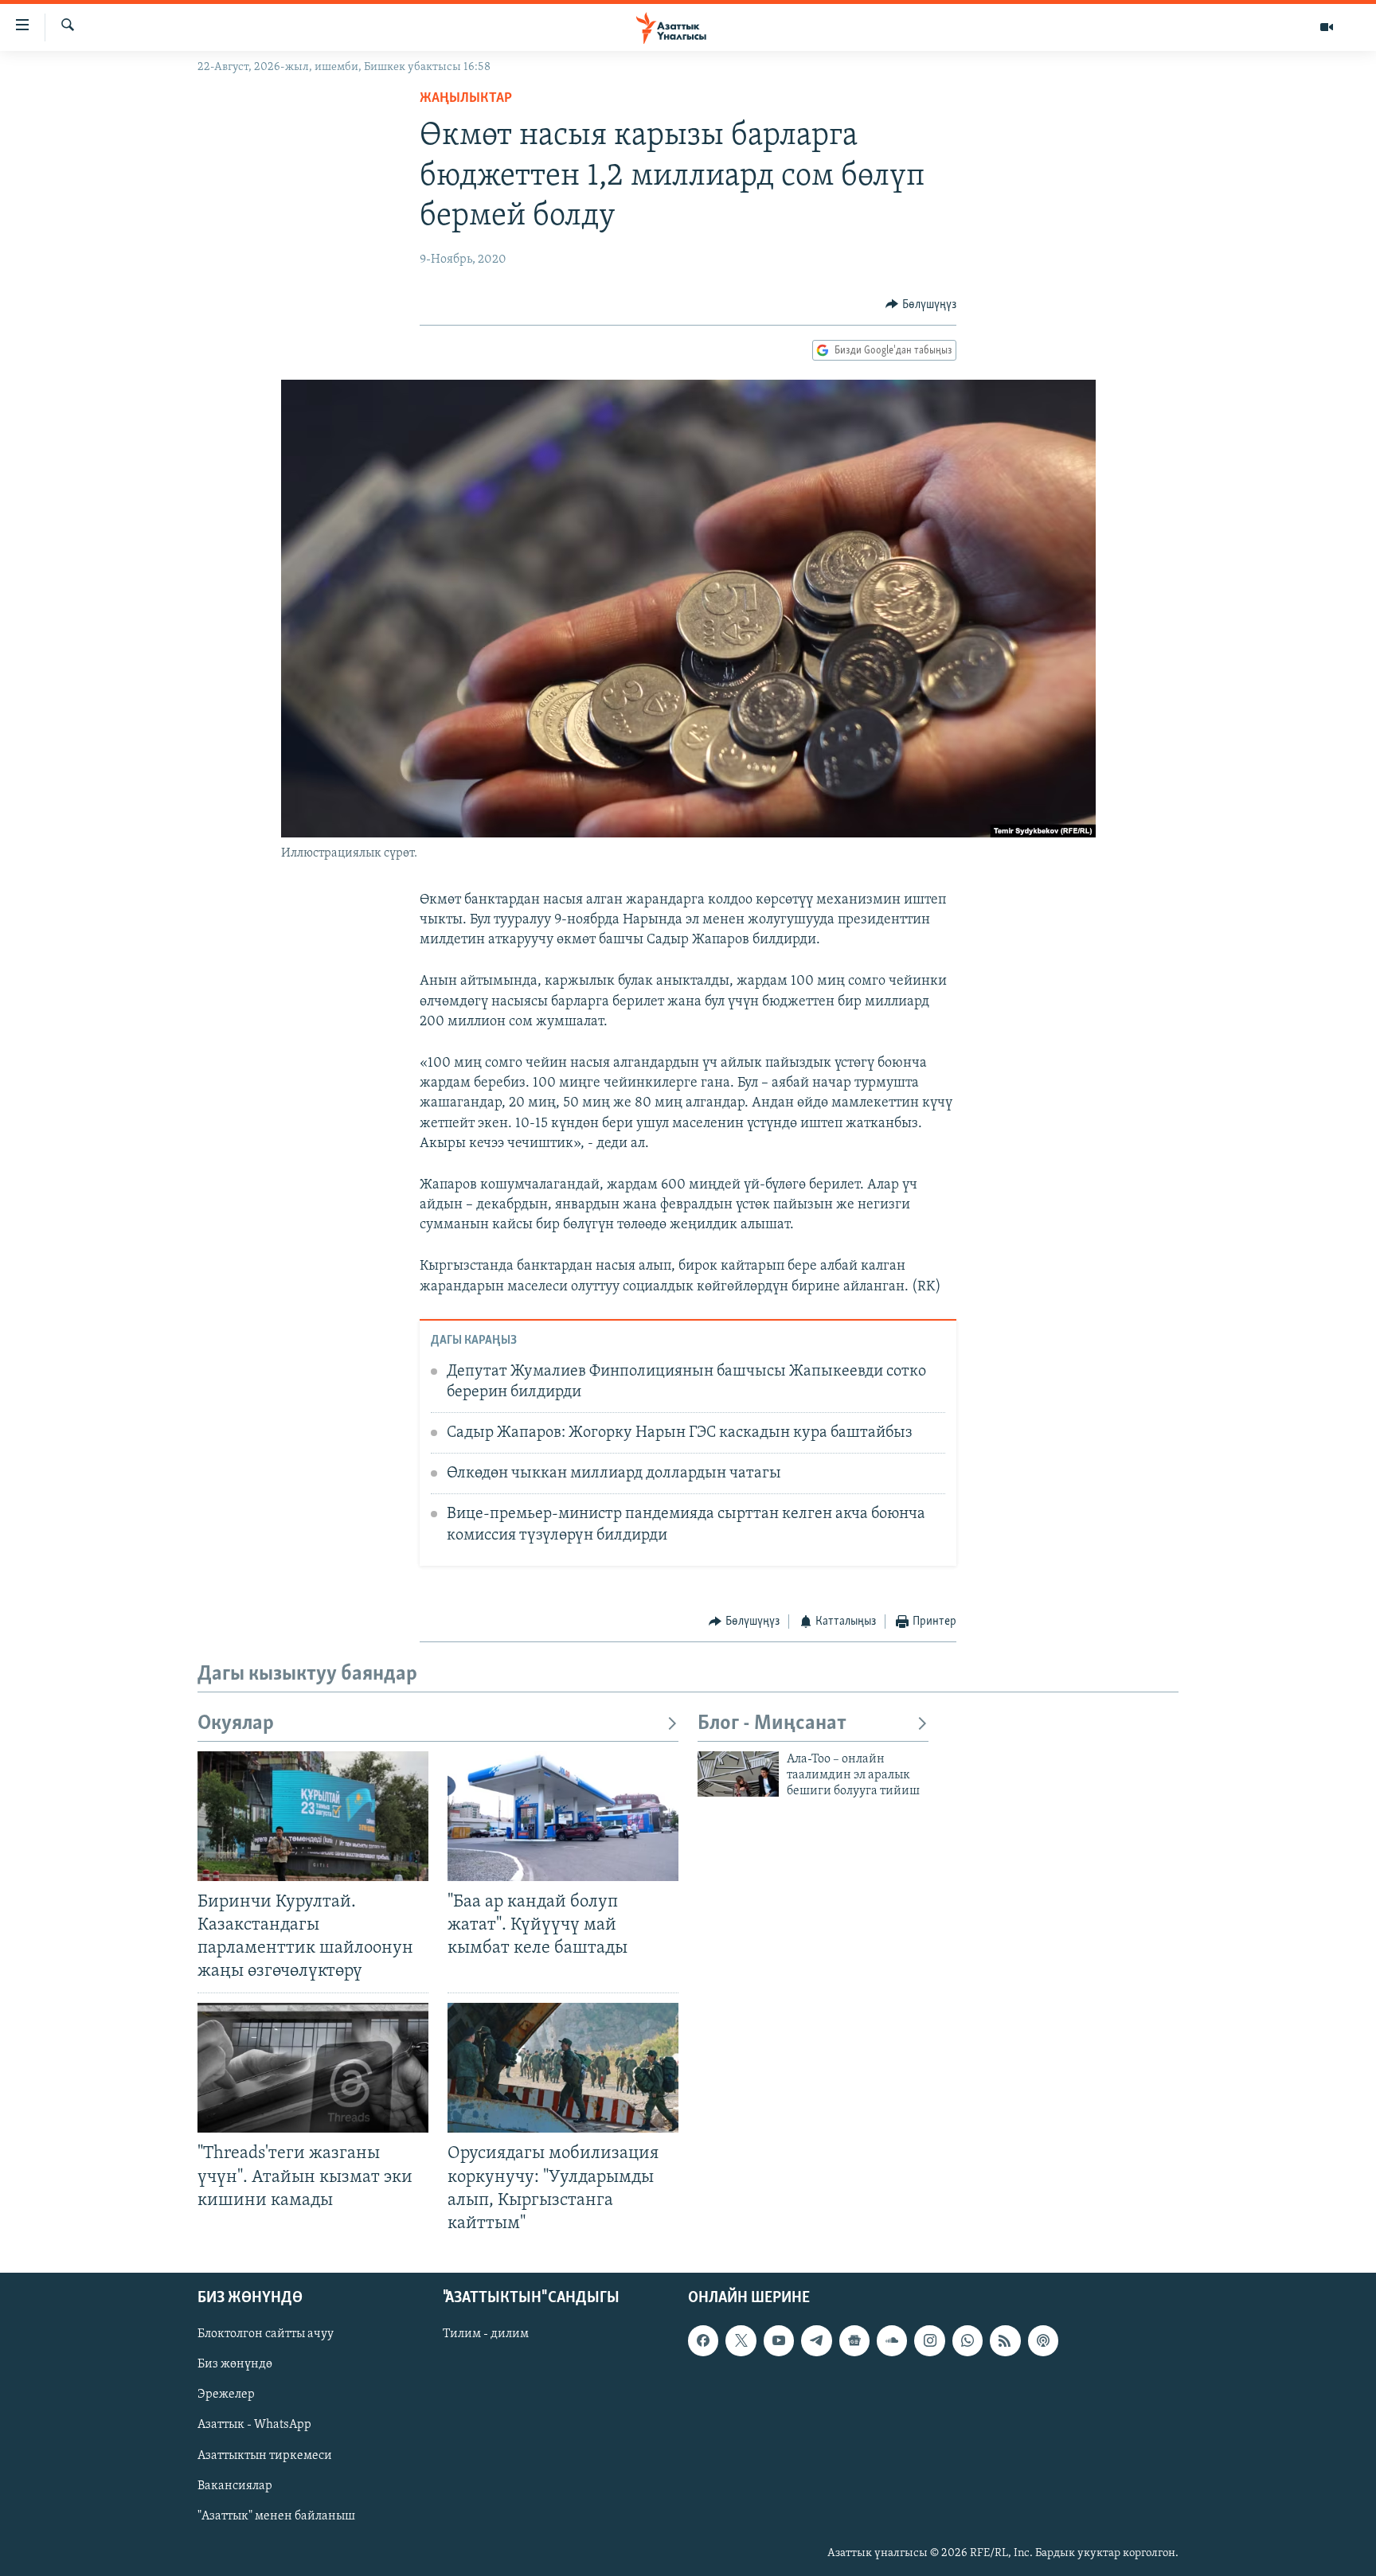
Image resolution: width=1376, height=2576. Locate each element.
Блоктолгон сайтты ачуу (266, 2334)
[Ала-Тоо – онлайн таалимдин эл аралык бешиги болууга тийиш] (738, 1774)
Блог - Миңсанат (772, 1724)
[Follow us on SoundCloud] (892, 2340)
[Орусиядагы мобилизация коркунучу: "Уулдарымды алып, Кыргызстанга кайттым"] (563, 2068)
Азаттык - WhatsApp (254, 2425)
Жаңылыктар (466, 99)
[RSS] (1005, 2340)
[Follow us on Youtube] (779, 2340)
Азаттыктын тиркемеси (265, 2455)
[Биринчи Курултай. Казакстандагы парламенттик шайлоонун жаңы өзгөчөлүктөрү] (313, 1816)
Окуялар (236, 1724)
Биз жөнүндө (235, 2364)
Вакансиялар (235, 2485)
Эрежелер (226, 2395)
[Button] (921, 305)
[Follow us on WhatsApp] (967, 2340)
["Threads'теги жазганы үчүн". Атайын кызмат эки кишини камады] (313, 2068)
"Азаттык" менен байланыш (276, 2516)
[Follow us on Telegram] (816, 2340)
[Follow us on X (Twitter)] (741, 2340)
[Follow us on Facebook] (703, 2340)
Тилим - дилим (486, 2334)
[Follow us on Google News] (854, 2340)
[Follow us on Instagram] (929, 2340)
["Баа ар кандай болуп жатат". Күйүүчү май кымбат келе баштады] (563, 1816)
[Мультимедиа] (1327, 27)
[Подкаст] (1043, 2340)
